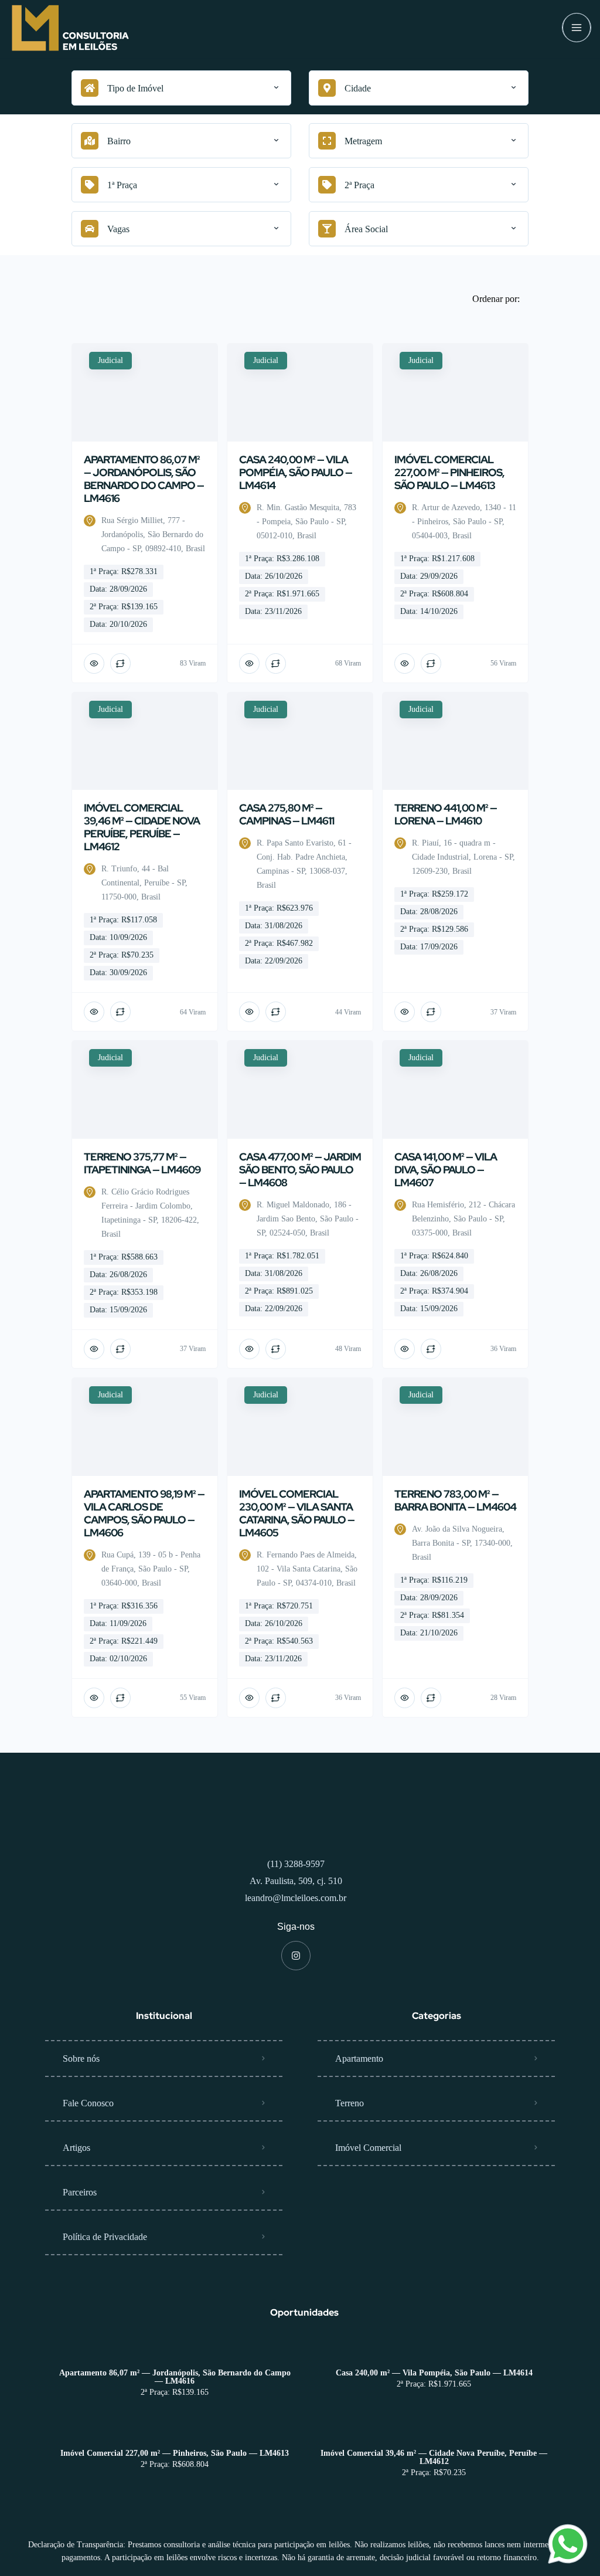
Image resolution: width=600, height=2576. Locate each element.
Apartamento (359, 2105)
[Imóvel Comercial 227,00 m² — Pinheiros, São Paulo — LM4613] (175, 2477)
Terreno (350, 2150)
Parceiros (80, 2239)
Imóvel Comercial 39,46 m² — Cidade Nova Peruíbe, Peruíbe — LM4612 (434, 2504)
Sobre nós (81, 2105)
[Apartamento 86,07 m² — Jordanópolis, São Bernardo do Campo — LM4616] (175, 2397)
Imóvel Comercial (368, 2195)
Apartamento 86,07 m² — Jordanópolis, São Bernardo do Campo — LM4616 (175, 2424)
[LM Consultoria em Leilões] (70, 28)
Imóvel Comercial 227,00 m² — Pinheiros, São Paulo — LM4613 (175, 2500)
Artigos (76, 2195)
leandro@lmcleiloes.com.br (296, 1945)
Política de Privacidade (105, 2284)
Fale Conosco (88, 2150)
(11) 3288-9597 (296, 1911)
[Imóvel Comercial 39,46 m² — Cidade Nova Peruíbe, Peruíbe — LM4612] (434, 2477)
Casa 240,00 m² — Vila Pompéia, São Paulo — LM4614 (434, 2420)
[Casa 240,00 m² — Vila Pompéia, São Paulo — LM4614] (434, 2397)
